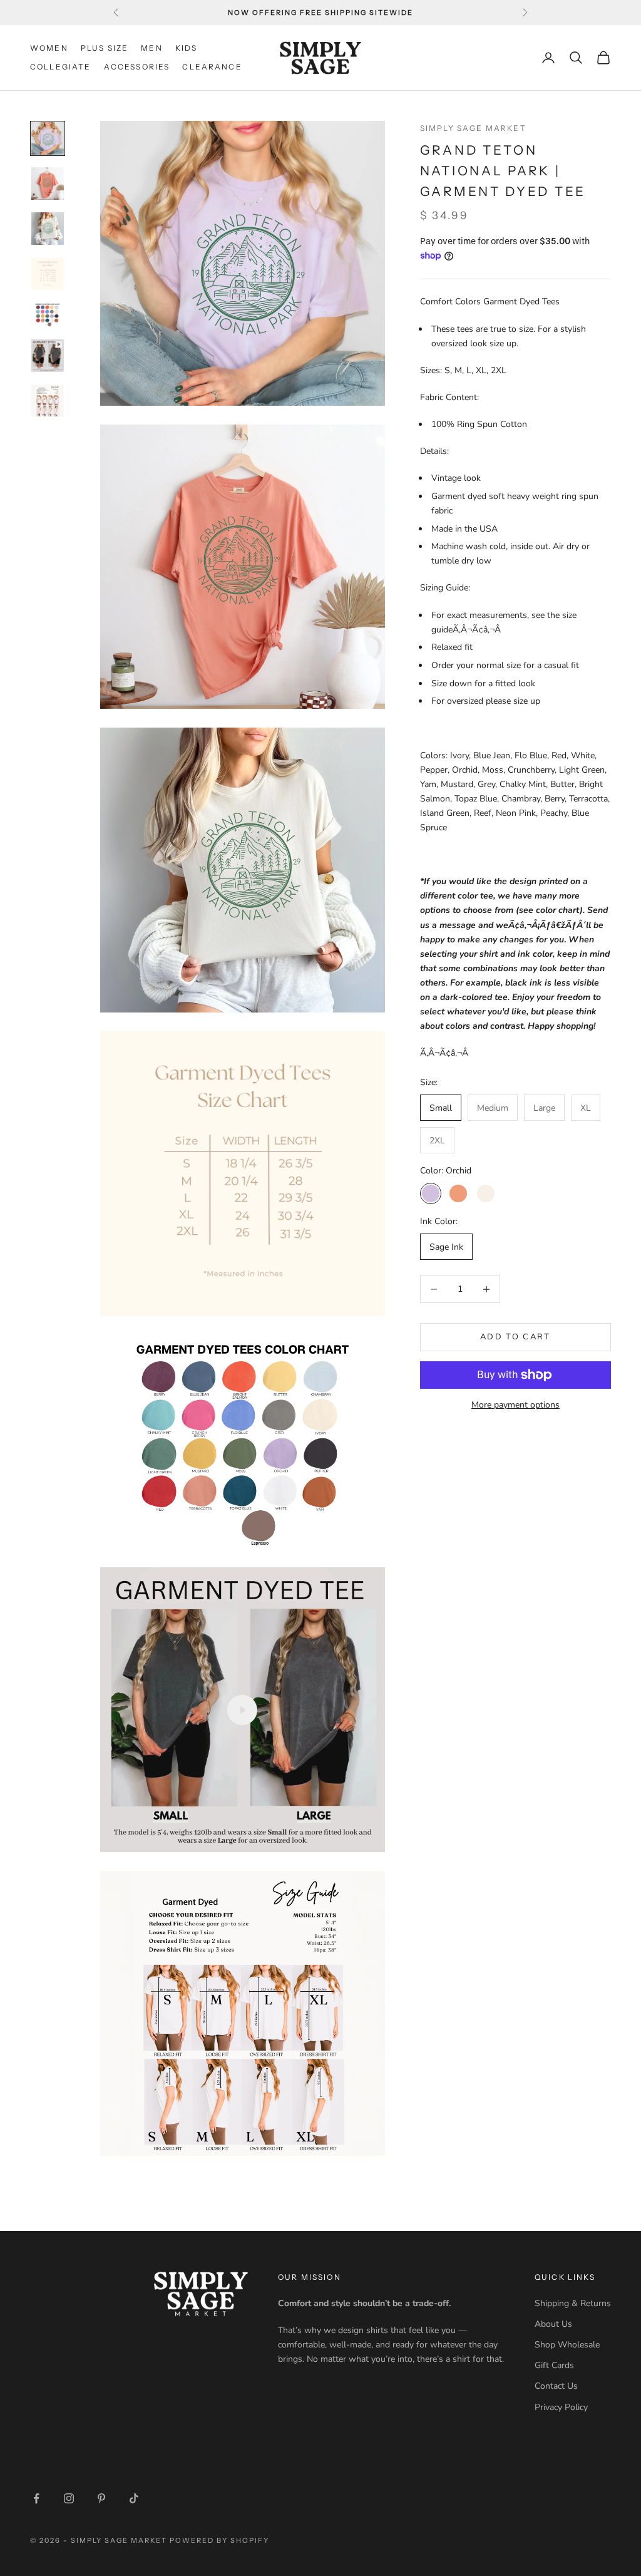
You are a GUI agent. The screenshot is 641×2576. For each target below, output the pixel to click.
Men (151, 48)
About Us (553, 2324)
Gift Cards (554, 2365)
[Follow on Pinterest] (101, 2498)
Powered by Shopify (219, 2540)
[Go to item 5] (48, 315)
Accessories (137, 67)
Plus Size (105, 48)
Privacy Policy (561, 2407)
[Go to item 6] (48, 356)
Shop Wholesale (567, 2345)
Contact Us (556, 2386)
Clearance (212, 67)
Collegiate (61, 67)
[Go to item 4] (48, 274)
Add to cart (515, 1337)
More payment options (515, 1405)
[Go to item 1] (48, 138)
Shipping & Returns (573, 2303)
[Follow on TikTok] (134, 2498)
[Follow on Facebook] (36, 2498)
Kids (187, 48)
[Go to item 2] (48, 183)
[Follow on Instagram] (69, 2498)
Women (49, 48)
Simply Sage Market (473, 128)
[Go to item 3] (48, 229)
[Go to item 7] (48, 401)
